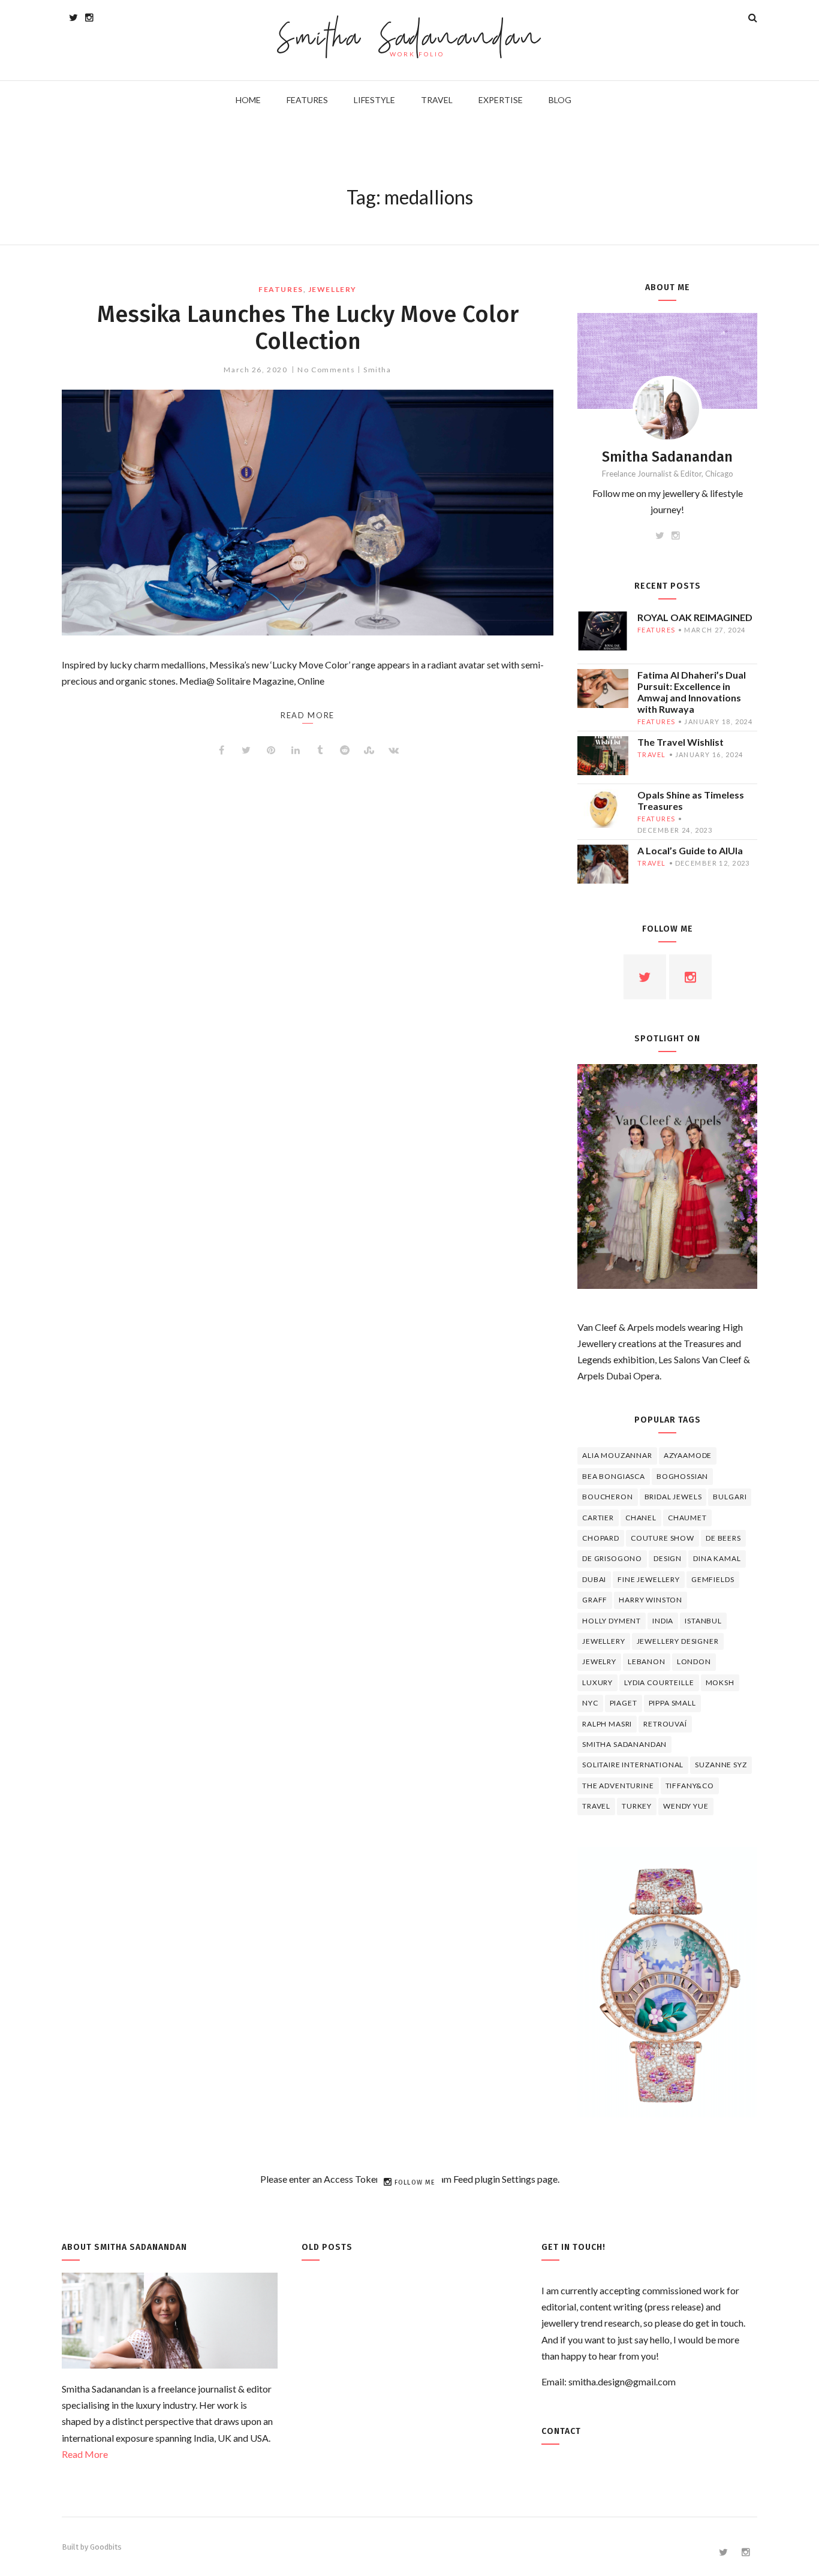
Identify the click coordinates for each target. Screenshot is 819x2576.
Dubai (594, 1579)
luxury (597, 1682)
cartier (598, 1518)
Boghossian (682, 1476)
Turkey (637, 1806)
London (694, 1661)
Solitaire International (633, 1765)
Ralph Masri (607, 1724)
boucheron (608, 1497)
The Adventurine (618, 1786)
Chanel (641, 1518)
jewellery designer (678, 1641)
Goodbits (106, 2547)
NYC (590, 1703)
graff (595, 1600)
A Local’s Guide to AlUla (690, 850)
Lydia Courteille (659, 1682)
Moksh (720, 1682)
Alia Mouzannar (617, 1455)
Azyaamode (688, 1455)
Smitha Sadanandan (410, 39)
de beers (723, 1538)
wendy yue (686, 1806)
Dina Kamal (717, 1558)
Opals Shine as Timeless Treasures (691, 800)
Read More (85, 2454)
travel (652, 754)
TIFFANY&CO (690, 1786)
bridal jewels (673, 1497)
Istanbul (703, 1621)
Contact (561, 2431)
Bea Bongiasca (614, 1476)
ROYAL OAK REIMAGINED (695, 617)
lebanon (647, 1661)
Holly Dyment (612, 1621)
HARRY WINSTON (651, 1600)
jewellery (332, 289)
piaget (624, 1703)
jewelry (599, 1661)
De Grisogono (612, 1558)
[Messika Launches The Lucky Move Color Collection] (308, 513)
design (668, 1558)
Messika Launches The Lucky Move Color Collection (308, 328)
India (663, 1621)
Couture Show (663, 1538)
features (281, 289)
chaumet (687, 1518)
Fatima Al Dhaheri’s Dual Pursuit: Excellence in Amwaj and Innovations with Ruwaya (692, 692)
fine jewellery (649, 1579)
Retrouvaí (665, 1724)
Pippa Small (672, 1703)
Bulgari (730, 1497)
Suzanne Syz (721, 1765)
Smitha (377, 370)
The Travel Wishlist (681, 742)
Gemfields (713, 1579)
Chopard (601, 1538)
